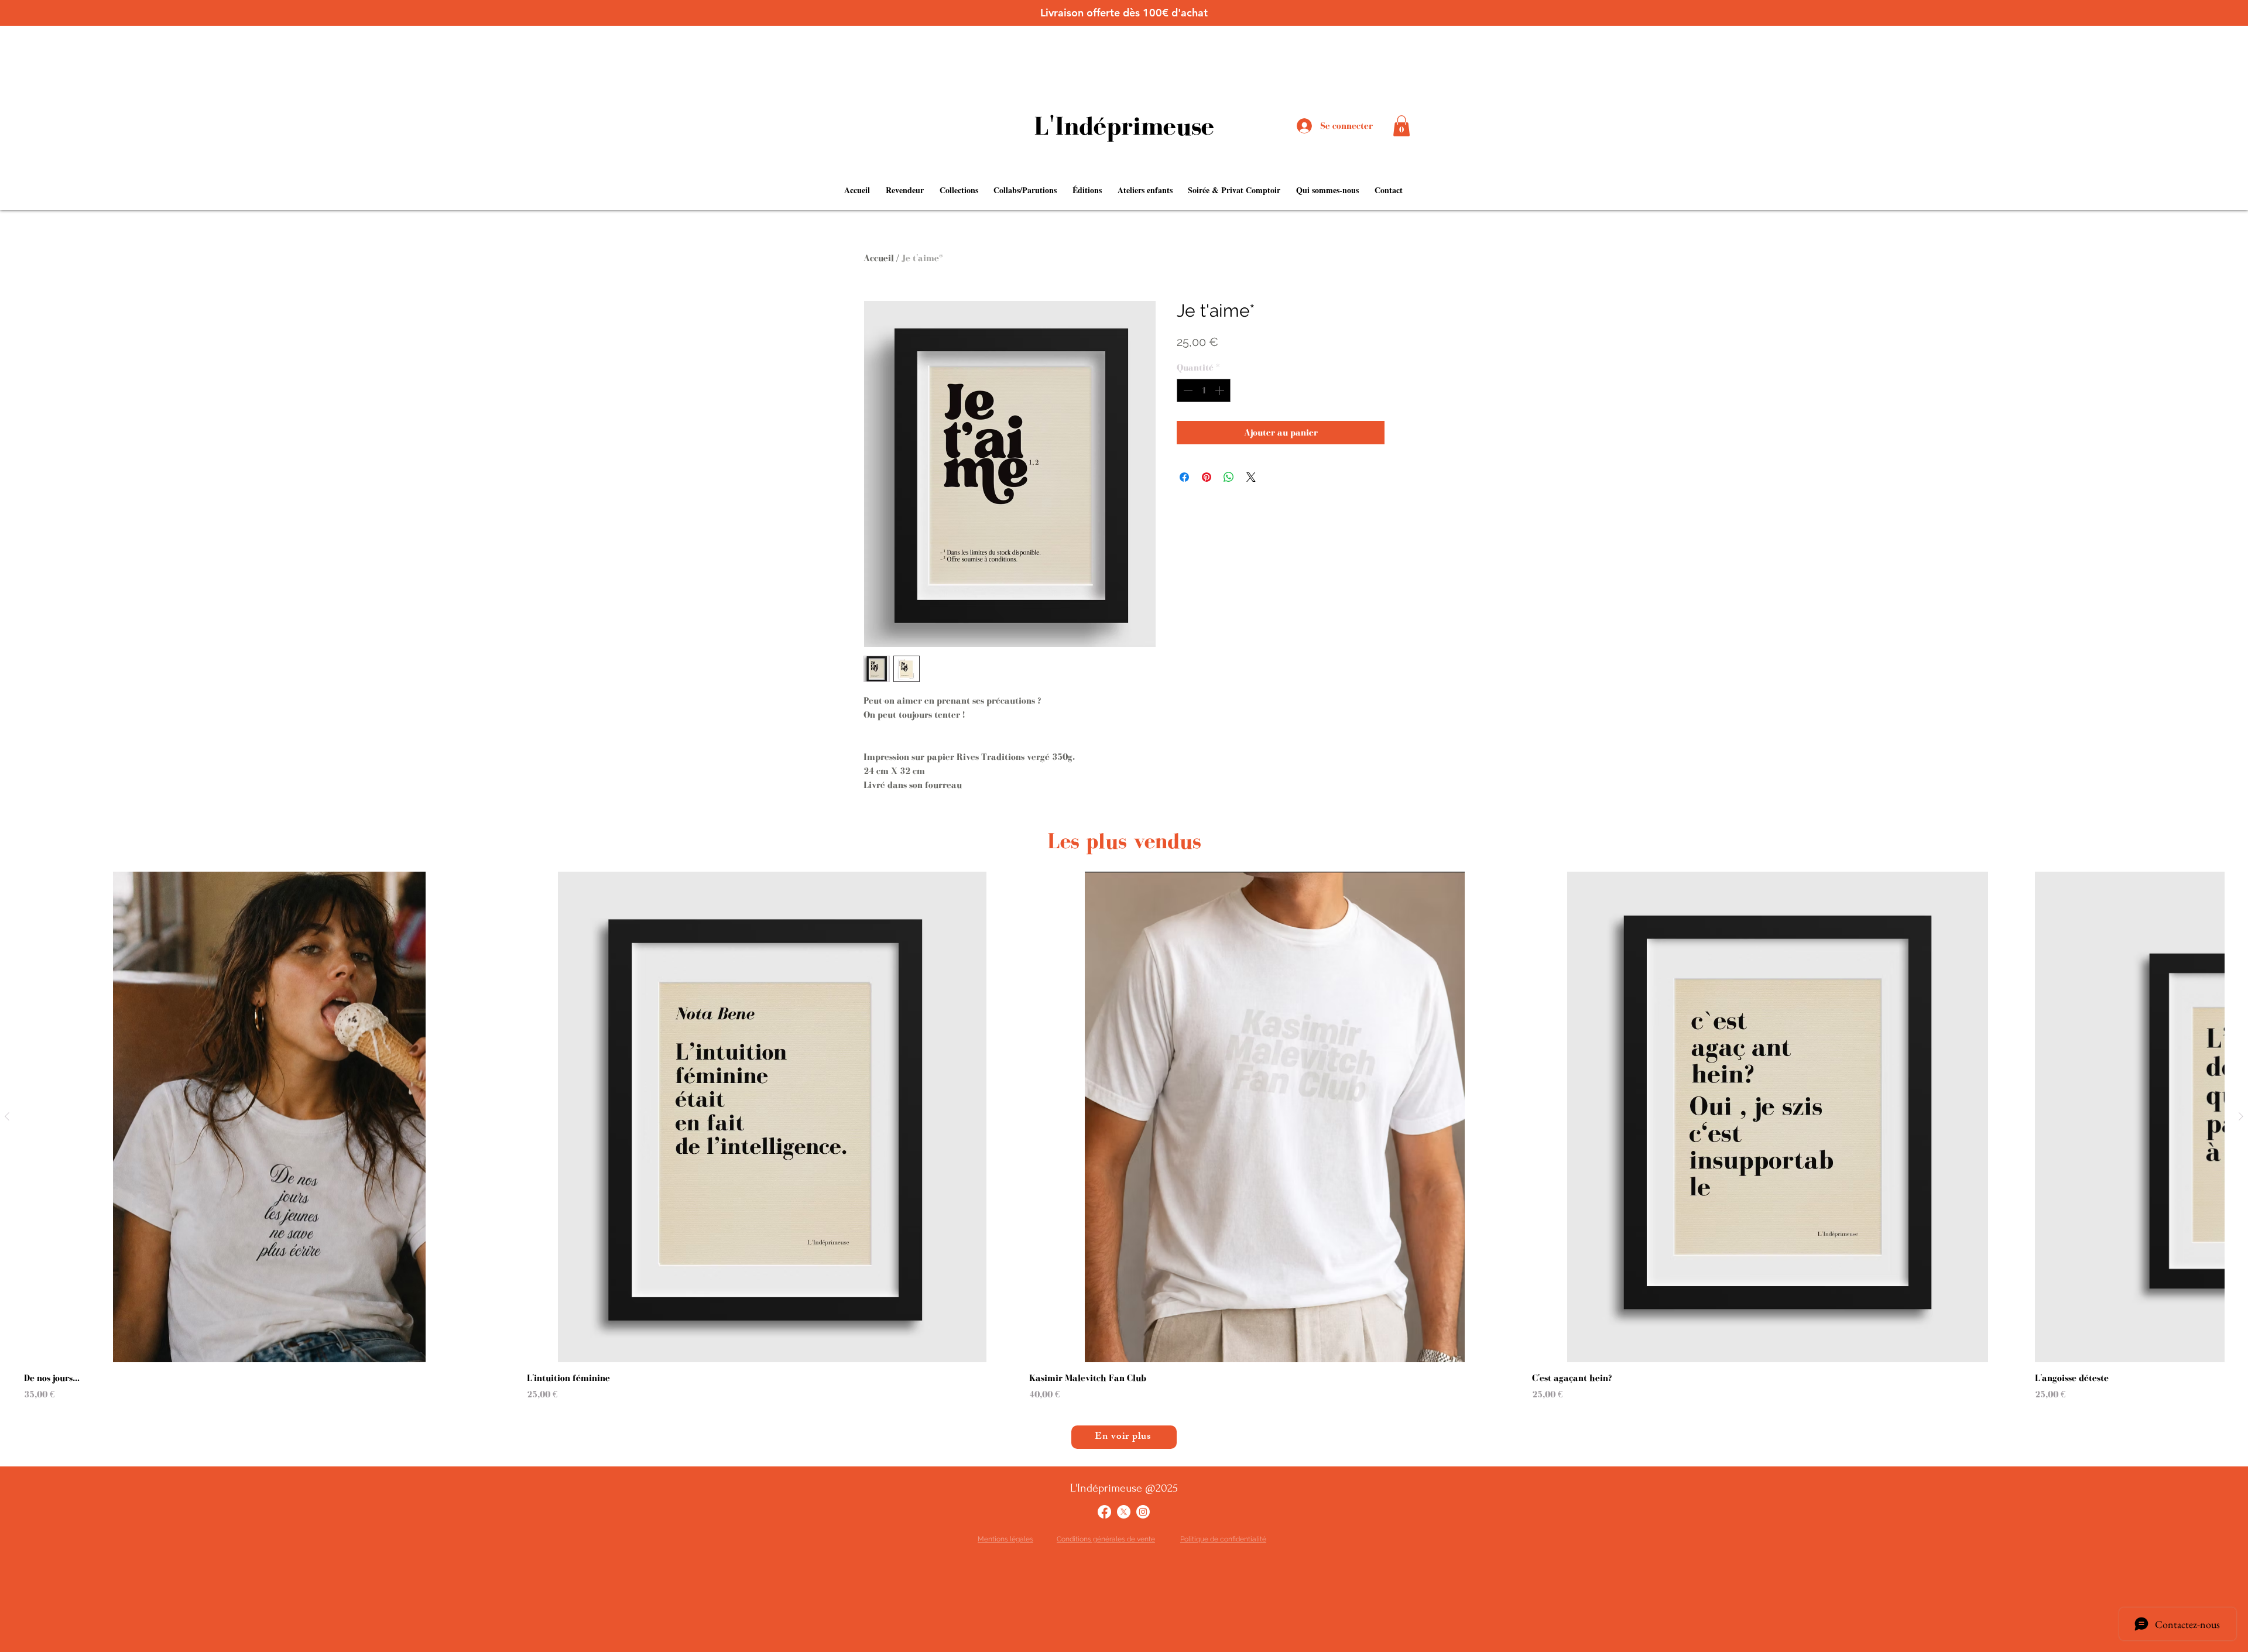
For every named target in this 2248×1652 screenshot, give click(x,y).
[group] (1124, 1137)
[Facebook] (1104, 1512)
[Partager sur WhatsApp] (1229, 477)
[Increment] (1221, 390)
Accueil (879, 258)
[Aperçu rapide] (270, 1117)
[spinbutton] (1204, 390)
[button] (1401, 126)
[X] (1124, 1512)
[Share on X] (1251, 477)
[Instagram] (1143, 1512)
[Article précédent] (7, 1116)
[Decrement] (1187, 390)
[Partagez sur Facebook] (1184, 477)
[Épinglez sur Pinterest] (1207, 477)
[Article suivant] (2241, 1116)
